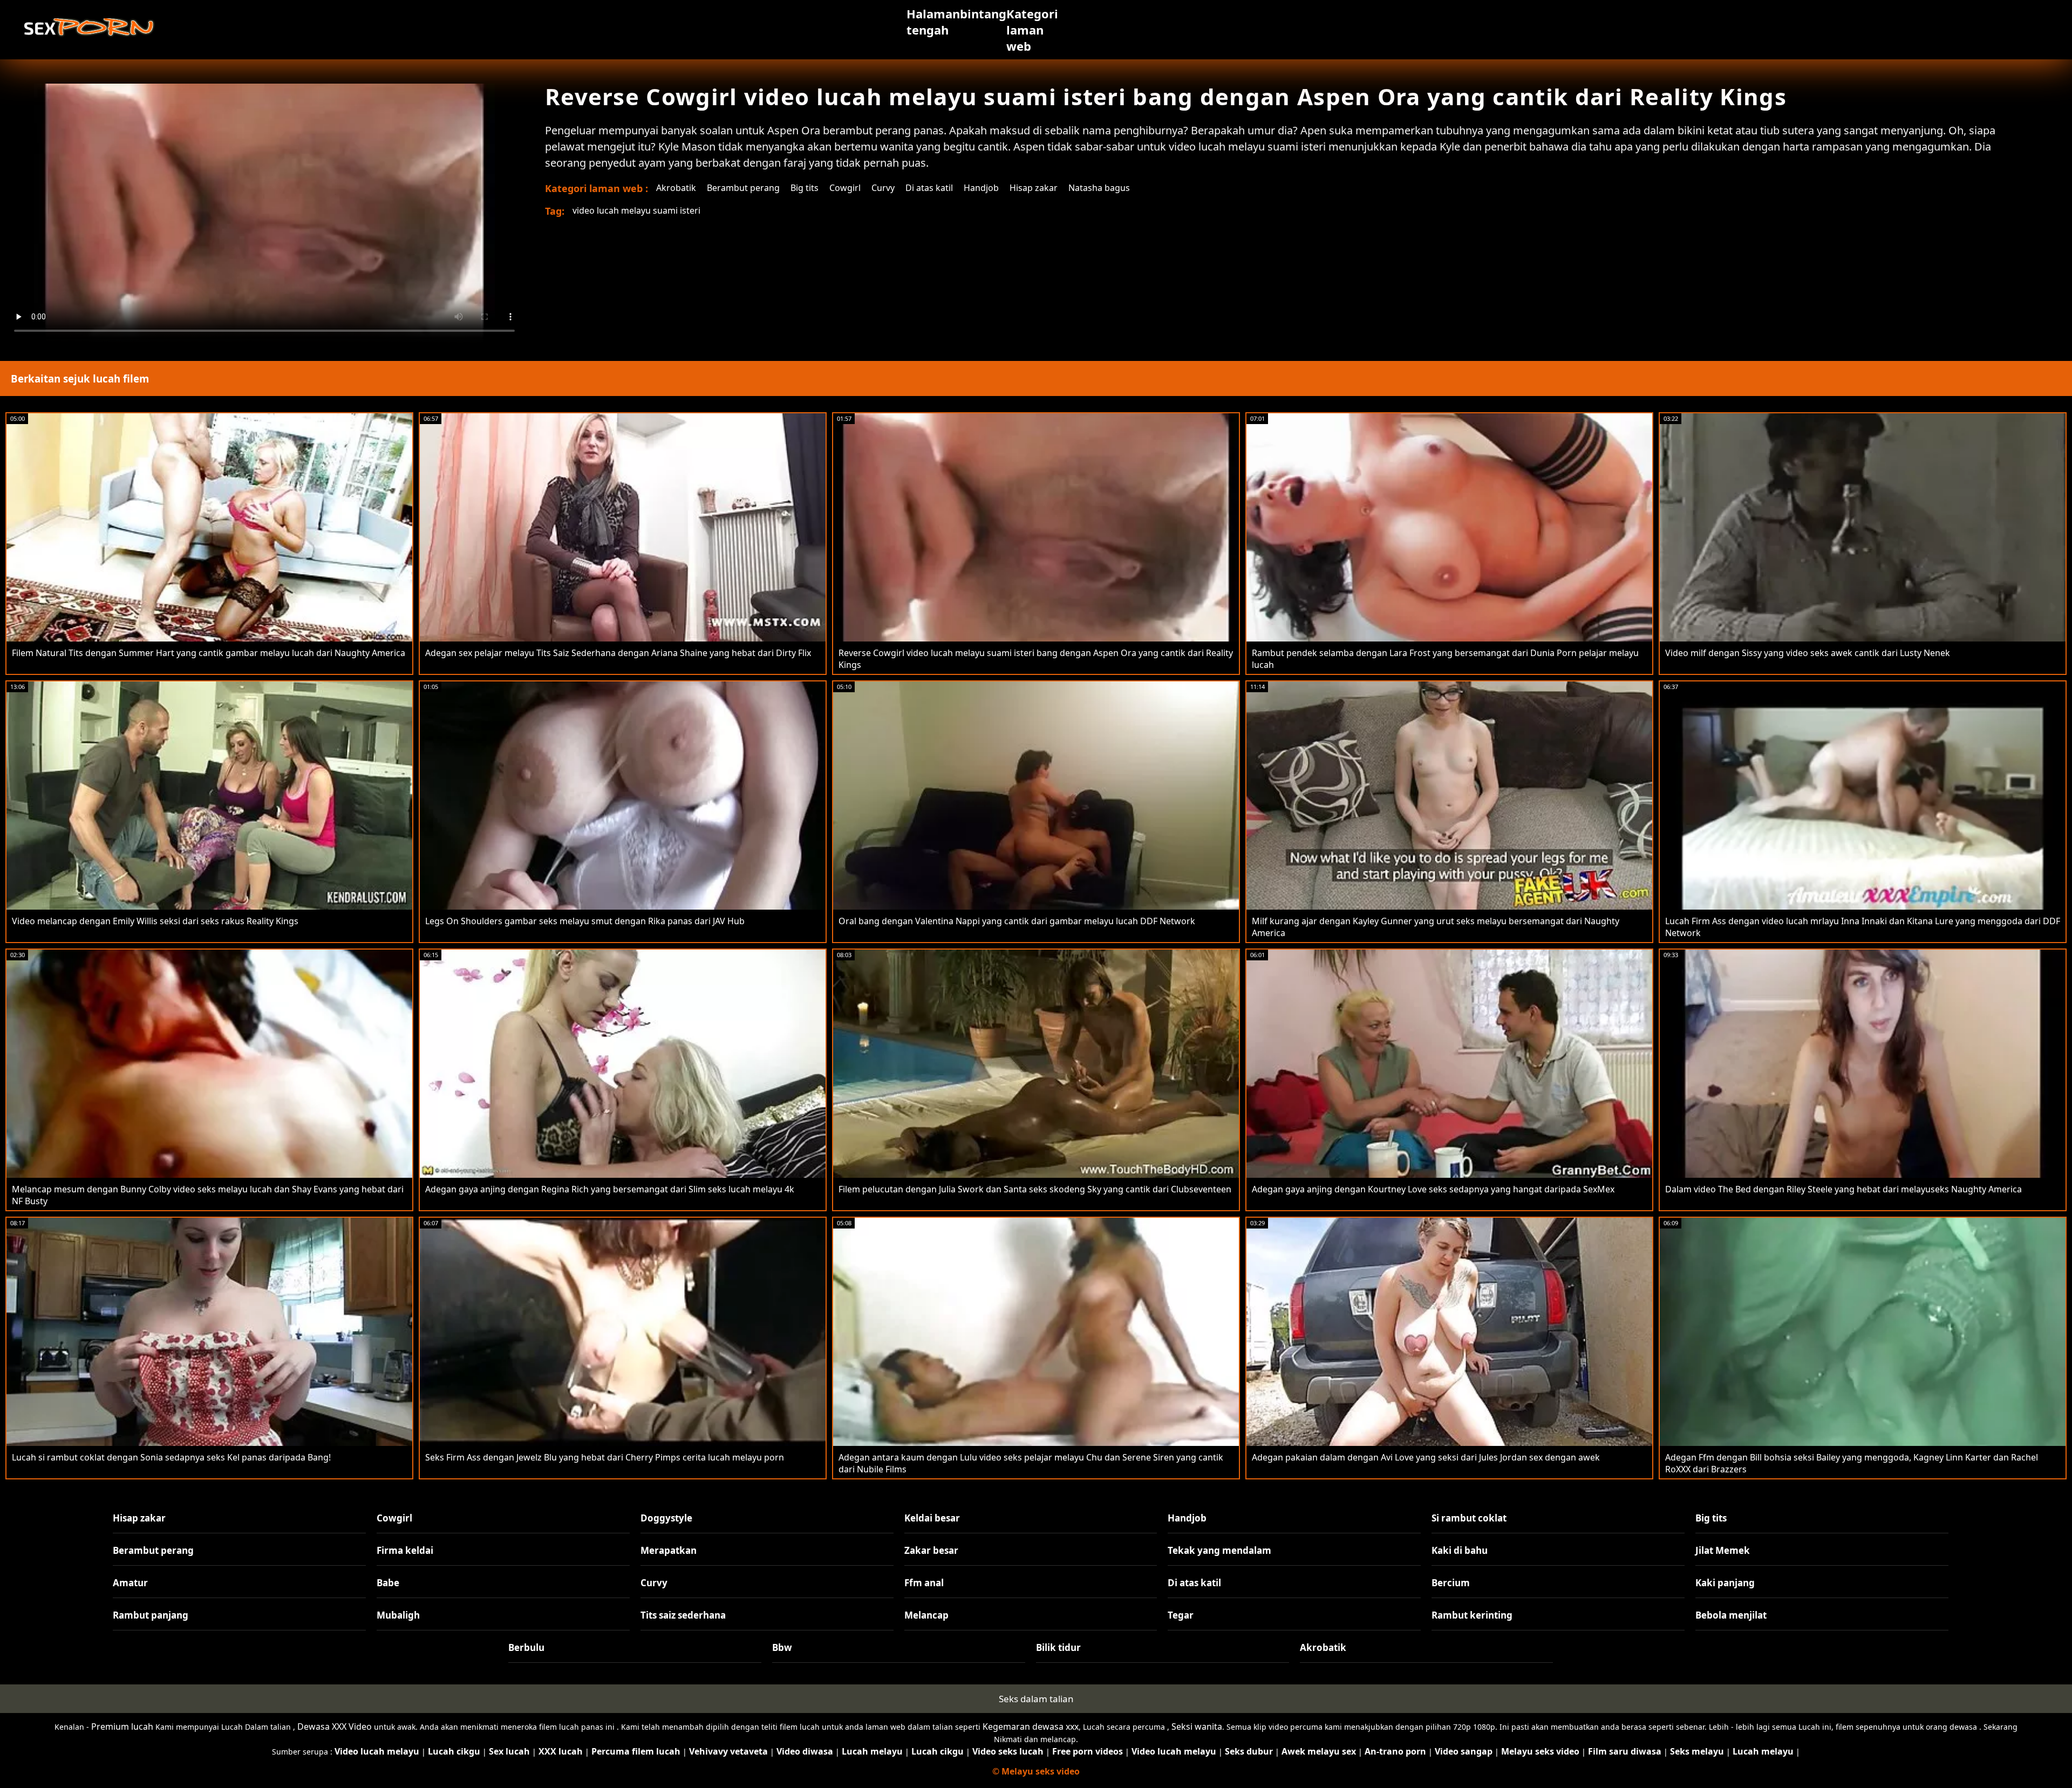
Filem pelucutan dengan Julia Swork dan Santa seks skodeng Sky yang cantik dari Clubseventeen (1035, 1189)
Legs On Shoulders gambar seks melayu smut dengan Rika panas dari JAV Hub (585, 921)
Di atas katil (929, 188)
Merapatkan (669, 1550)
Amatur (130, 1583)
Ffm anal (924, 1583)
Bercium (1451, 1583)
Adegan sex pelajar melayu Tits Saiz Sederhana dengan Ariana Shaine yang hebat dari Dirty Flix (618, 653)
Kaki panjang (1725, 1583)
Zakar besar (931, 1550)
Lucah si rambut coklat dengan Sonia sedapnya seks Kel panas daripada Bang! (171, 1457)
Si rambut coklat (1469, 1518)
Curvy (883, 188)
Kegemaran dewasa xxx (1031, 1726)
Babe (388, 1583)
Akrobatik (676, 188)
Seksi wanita (1197, 1726)
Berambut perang (743, 188)
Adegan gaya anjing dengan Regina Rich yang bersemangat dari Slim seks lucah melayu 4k (610, 1189)
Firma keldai (405, 1550)
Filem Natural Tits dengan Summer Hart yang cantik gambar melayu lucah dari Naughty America (209, 653)
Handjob (981, 188)
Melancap (926, 1615)
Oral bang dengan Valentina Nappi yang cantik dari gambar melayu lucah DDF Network (1017, 921)
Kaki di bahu (1460, 1550)
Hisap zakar (1034, 188)
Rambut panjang (151, 1615)
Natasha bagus (1099, 188)
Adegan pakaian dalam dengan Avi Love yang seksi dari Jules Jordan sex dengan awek (1426, 1457)
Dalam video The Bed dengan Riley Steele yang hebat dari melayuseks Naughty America (1843, 1189)
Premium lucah (122, 1726)
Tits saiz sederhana (683, 1615)
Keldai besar (932, 1518)
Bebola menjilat (1731, 1615)
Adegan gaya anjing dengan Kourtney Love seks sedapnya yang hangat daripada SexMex (1433, 1189)
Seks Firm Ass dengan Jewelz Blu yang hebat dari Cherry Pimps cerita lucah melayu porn (605, 1457)
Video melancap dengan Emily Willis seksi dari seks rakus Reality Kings (155, 921)
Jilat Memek (1723, 1550)
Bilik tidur (1058, 1647)
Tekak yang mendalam (1219, 1550)
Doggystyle (666, 1518)
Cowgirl (845, 188)
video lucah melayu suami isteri (636, 210)
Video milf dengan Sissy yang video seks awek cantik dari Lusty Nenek (1808, 653)
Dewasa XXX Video (335, 1726)
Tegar (1181, 1615)
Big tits (805, 188)
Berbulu (526, 1647)
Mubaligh (398, 1615)
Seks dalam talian (1036, 1699)
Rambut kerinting (1472, 1615)
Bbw (782, 1647)
